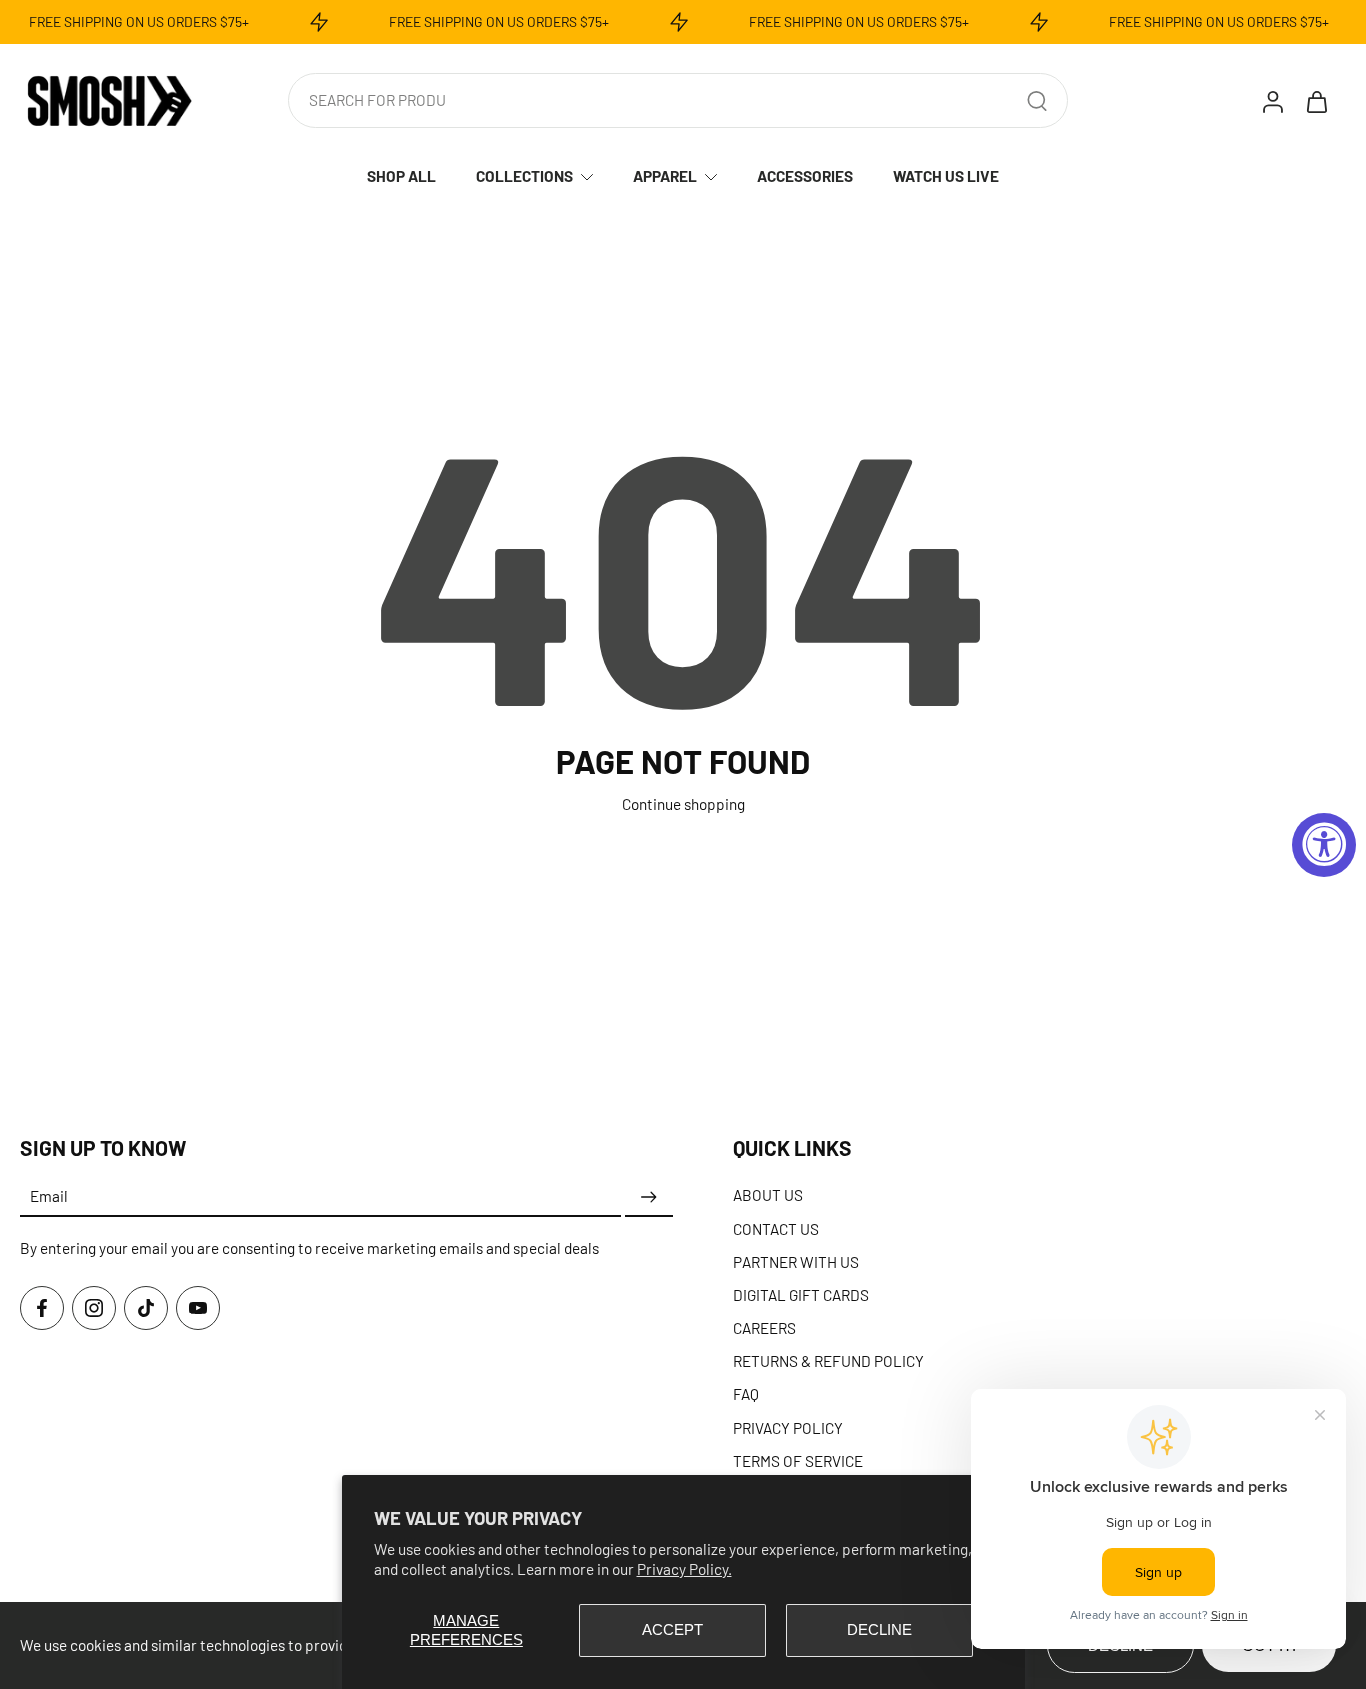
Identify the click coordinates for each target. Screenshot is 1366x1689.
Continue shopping (683, 804)
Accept (672, 1629)
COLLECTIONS (524, 176)
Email (49, 1197)
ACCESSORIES (805, 176)
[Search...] (1037, 101)
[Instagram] (94, 1308)
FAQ (746, 1394)
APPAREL (665, 176)
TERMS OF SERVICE (798, 1461)
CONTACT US (776, 1228)
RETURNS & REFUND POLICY (828, 1361)
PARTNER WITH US (796, 1262)
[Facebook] (42, 1308)
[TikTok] (146, 1308)
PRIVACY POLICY (788, 1428)
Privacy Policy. (684, 1569)
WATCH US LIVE (946, 176)
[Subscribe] (649, 1197)
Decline (879, 1629)
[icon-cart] (1316, 101)
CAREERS (764, 1328)
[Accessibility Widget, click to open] (1324, 845)
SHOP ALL (401, 176)
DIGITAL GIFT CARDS (801, 1295)
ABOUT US (768, 1195)
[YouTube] (198, 1308)
